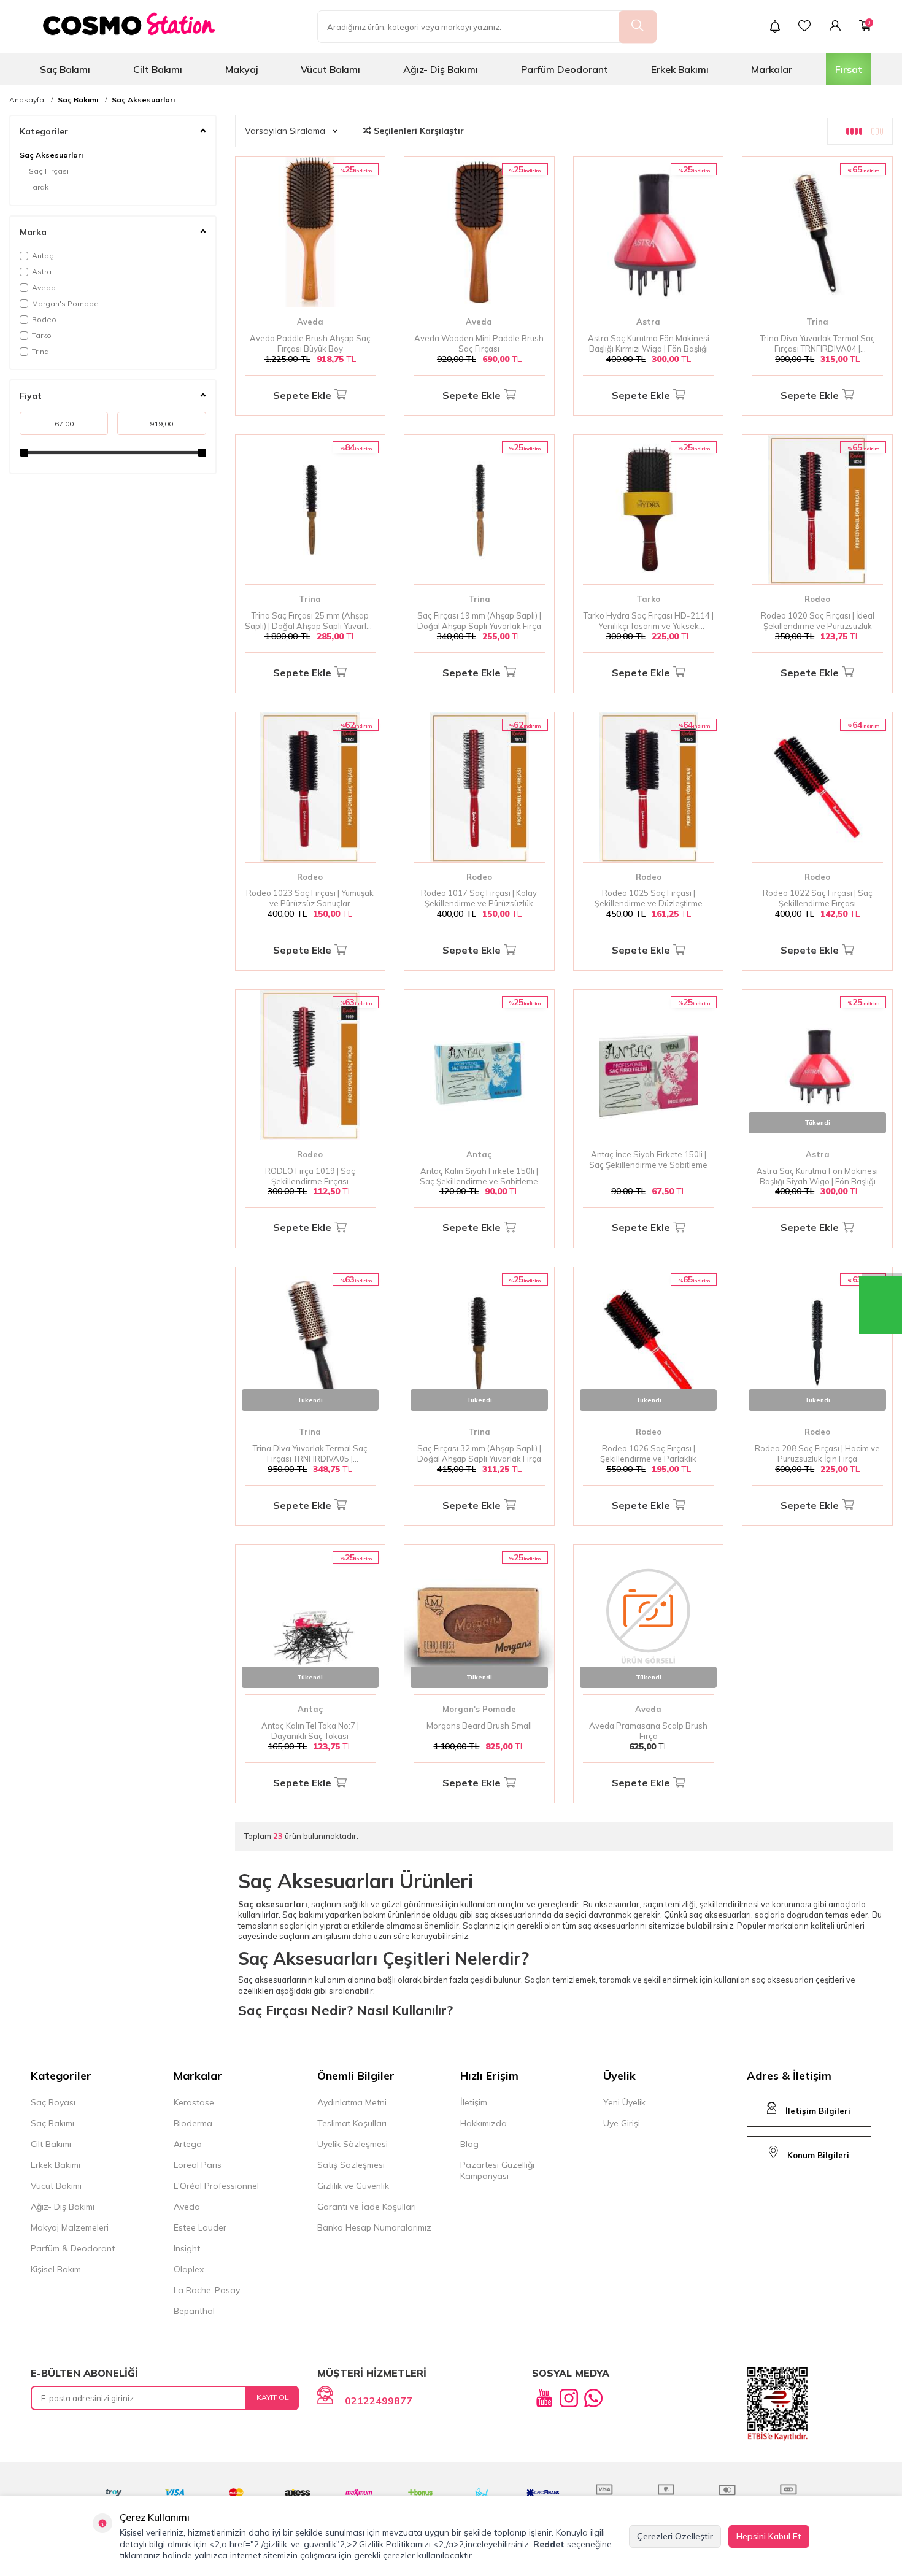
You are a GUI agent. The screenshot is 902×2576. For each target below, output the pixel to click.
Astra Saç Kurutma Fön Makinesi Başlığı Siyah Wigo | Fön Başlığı (817, 1176)
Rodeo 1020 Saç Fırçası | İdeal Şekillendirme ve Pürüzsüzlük (818, 621)
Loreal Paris (198, 2165)
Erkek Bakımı (680, 69)
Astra (42, 272)
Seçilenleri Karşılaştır (418, 131)
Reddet (549, 2544)
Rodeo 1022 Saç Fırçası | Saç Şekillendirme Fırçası (818, 898)
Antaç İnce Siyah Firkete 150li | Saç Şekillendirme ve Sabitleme (648, 1159)
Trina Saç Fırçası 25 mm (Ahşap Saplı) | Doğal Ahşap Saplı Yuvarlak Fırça (310, 621)
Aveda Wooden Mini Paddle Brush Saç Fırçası (479, 343)
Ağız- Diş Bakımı (441, 69)
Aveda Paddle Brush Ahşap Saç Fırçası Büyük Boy (310, 343)
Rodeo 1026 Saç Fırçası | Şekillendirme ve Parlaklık (648, 1453)
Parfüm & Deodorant (73, 2248)
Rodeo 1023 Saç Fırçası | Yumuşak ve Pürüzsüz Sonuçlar (310, 898)
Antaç (43, 256)
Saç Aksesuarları (143, 100)
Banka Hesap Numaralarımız (374, 2227)
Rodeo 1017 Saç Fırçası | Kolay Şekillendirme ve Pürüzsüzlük (479, 898)
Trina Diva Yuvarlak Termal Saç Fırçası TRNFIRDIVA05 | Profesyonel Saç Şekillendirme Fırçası (310, 1454)
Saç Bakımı (65, 69)
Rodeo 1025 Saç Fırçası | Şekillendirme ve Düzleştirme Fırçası (649, 898)
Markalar (772, 69)
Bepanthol (194, 2311)
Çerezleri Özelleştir (675, 2536)
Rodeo (44, 319)
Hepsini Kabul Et (769, 2536)
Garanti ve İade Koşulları (367, 2207)
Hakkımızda (484, 2123)
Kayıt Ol (273, 2397)
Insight (187, 2248)
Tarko (42, 335)
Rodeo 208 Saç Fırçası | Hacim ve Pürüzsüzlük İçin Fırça (817, 1453)
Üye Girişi (622, 2123)
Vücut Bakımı (330, 69)
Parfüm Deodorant (565, 69)
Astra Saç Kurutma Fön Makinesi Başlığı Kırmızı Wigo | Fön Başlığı (649, 343)
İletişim (474, 2102)
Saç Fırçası (49, 171)
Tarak (39, 187)
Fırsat (849, 69)
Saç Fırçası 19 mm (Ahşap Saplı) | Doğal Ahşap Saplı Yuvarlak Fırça (479, 621)
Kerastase (194, 2102)
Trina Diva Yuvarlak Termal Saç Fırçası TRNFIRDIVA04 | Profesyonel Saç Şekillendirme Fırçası (817, 344)
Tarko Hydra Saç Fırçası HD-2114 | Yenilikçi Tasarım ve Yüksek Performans (649, 621)
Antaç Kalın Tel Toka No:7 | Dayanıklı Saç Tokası (310, 1731)
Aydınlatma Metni (352, 2102)
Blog (469, 2144)
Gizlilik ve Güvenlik (353, 2186)
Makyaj (242, 69)
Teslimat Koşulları (352, 2123)
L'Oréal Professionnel (216, 2186)
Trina (40, 351)
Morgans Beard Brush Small (479, 1726)
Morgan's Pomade (65, 303)
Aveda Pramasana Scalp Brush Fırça (648, 1731)
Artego (188, 2144)
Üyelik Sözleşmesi (353, 2144)
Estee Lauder (200, 2227)
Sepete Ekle (302, 395)
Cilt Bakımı (158, 69)
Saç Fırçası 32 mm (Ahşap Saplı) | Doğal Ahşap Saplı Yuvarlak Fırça (479, 1453)
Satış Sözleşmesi (351, 2165)
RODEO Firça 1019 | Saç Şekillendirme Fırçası (310, 1176)
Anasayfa (27, 100)
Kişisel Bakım (56, 2269)
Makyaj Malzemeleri (70, 2227)
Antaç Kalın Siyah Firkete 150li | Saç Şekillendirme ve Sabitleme (479, 1176)
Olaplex (189, 2269)
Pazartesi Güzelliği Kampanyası (497, 2170)
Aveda (44, 287)
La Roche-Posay (207, 2290)
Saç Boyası (53, 2102)
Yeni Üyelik (624, 2102)
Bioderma (193, 2123)
